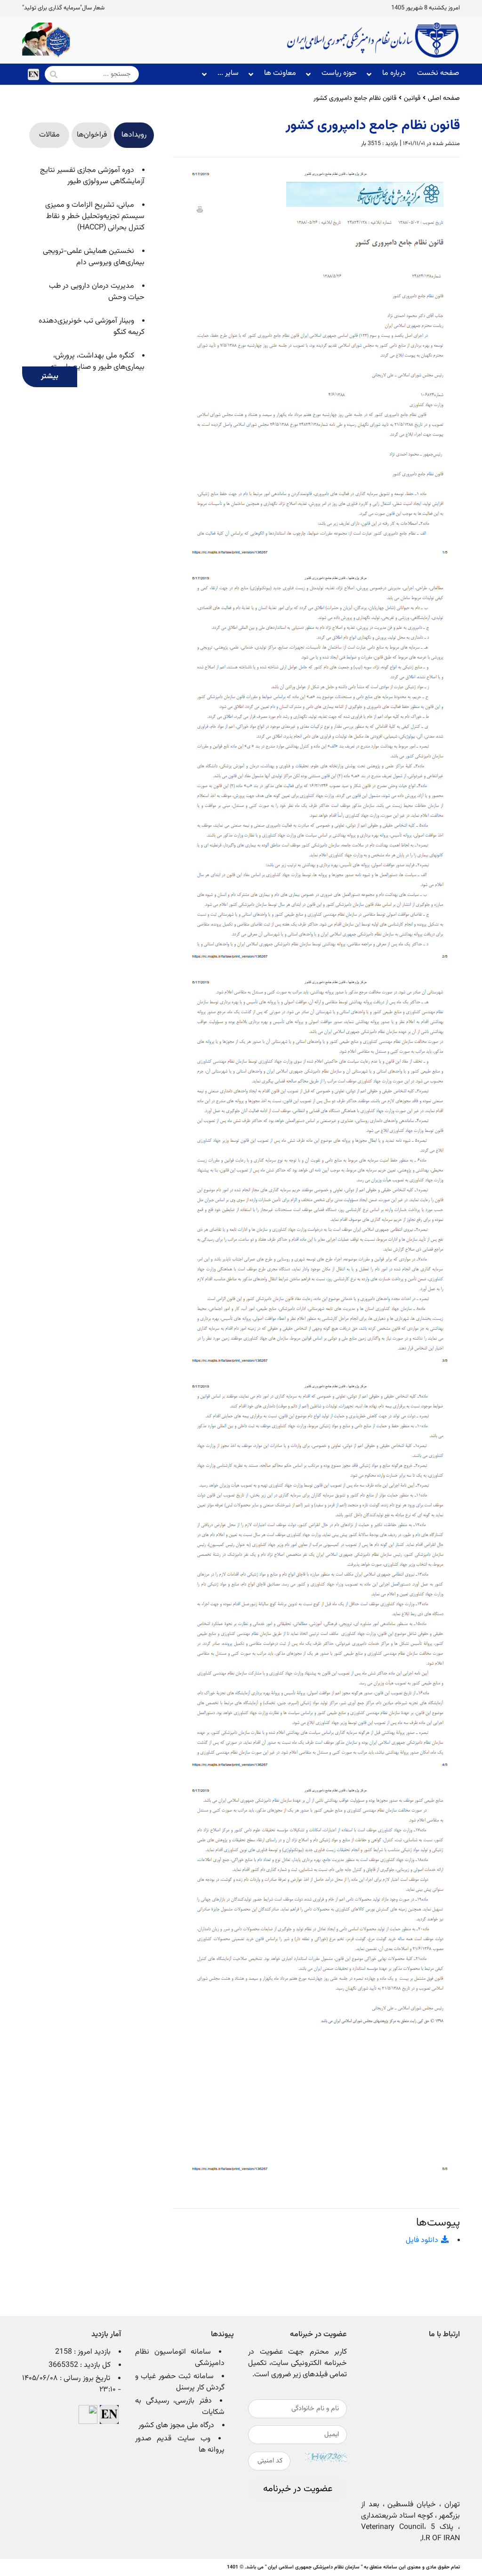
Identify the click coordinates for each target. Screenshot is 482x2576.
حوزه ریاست (339, 73)
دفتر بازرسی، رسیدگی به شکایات (180, 2407)
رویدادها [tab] (134, 135)
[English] (33, 74)
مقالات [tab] (49, 135)
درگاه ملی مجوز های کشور (176, 2426)
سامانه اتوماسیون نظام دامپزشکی (180, 2358)
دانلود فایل (423, 2240)
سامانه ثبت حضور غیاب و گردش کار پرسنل (180, 2382)
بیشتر (50, 377)
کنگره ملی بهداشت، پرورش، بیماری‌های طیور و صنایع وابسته (97, 362)
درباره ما (394, 73)
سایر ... (228, 73)
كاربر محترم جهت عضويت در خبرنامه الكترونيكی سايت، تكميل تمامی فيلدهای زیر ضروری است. (297, 2364)
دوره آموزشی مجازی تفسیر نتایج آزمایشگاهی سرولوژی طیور (92, 176)
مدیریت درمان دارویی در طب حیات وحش (97, 292)
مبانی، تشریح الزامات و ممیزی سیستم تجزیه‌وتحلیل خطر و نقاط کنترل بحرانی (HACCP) (95, 216)
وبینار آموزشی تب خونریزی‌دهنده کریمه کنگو (92, 327)
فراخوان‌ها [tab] (92, 135)
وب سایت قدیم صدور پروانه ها (180, 2444)
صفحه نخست (438, 73)
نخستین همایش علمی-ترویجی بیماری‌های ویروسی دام (94, 257)
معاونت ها (280, 73)
